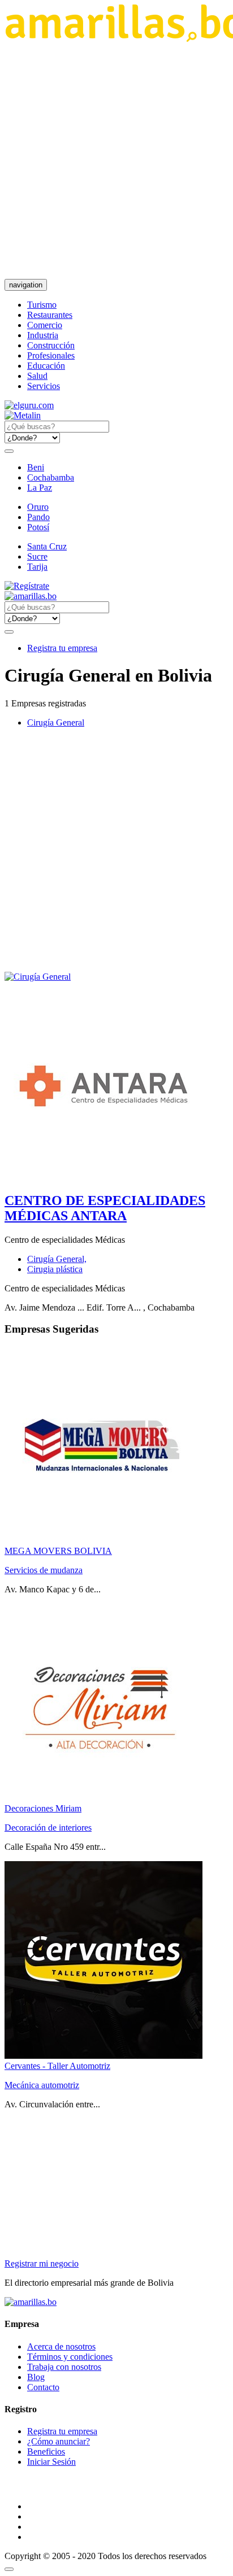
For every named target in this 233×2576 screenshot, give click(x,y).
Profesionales (51, 355)
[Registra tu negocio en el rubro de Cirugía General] (38, 977)
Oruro (38, 507)
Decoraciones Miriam (43, 1808)
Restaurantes (50, 315)
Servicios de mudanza (44, 1570)
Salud (37, 376)
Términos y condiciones (70, 2357)
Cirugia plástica (55, 1269)
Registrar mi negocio (42, 2263)
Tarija (37, 567)
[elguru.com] (29, 405)
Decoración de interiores (48, 1828)
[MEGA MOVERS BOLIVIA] (103, 1541)
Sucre (37, 556)
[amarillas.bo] (31, 2302)
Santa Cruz (47, 546)
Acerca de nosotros (61, 2346)
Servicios (44, 386)
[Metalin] (23, 415)
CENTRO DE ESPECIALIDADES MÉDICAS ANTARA (105, 1208)
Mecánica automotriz (42, 2085)
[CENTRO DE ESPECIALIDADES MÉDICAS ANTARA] (103, 1176)
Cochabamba (51, 477)
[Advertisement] (116, 160)
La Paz (40, 488)
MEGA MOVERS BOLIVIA (58, 1551)
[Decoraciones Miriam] (103, 1798)
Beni (36, 467)
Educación (46, 366)
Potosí (38, 527)
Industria (43, 335)
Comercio (45, 325)
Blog (36, 2377)
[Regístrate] (116, 586)
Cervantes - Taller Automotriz (57, 2066)
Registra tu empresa (62, 648)
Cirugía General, (57, 1259)
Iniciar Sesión (51, 2462)
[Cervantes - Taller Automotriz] (103, 2056)
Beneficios (46, 2451)
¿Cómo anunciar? (59, 2441)
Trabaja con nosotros (64, 2367)
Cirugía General (56, 722)
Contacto (43, 2387)
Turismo (42, 305)
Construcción (51, 345)
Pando (38, 517)
